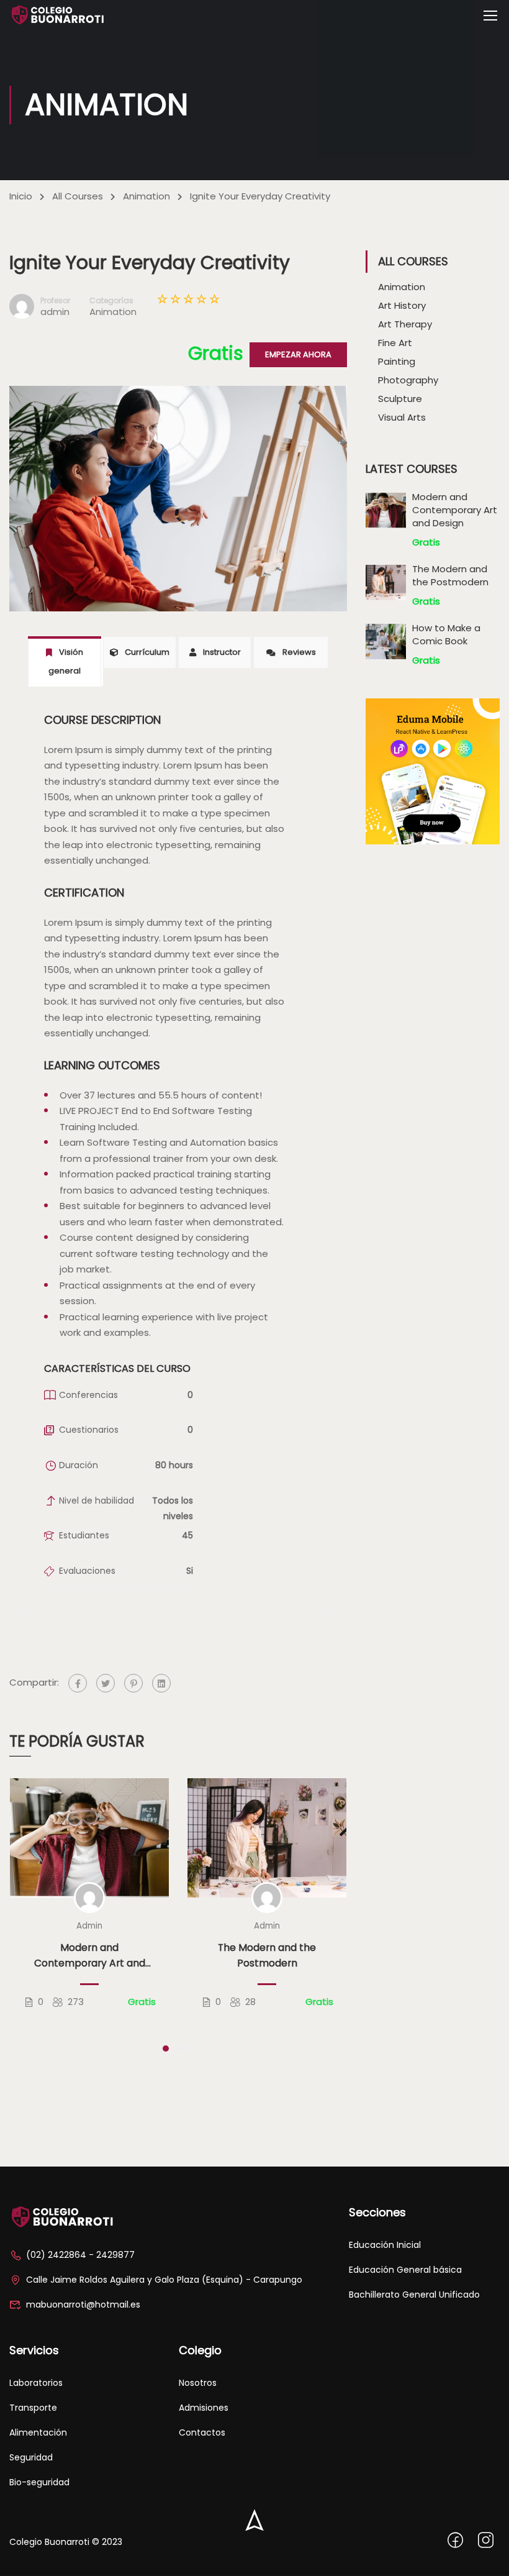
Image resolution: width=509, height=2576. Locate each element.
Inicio (21, 196)
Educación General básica (405, 2270)
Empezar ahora (298, 354)
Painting (397, 361)
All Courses (78, 196)
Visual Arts (402, 417)
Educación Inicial (385, 2245)
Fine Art (395, 343)
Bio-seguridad (39, 2482)
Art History (402, 305)
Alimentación (38, 2432)
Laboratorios (36, 2383)
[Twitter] (106, 1683)
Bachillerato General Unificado (414, 2295)
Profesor (55, 300)
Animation (146, 196)
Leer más (89, 1838)
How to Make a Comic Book (446, 634)
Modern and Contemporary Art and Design (90, 1956)
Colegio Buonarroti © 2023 (66, 2542)
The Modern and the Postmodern (267, 1955)
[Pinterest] (133, 1683)
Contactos (202, 2432)
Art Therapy (405, 324)
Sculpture (400, 399)
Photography (408, 380)
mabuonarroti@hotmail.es (83, 2304)
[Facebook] (78, 1683)
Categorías (111, 300)
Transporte (33, 2408)
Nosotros (198, 2383)
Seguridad (31, 2457)
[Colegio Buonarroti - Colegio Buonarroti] (57, 15)
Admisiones (204, 2408)
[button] (166, 2048)
